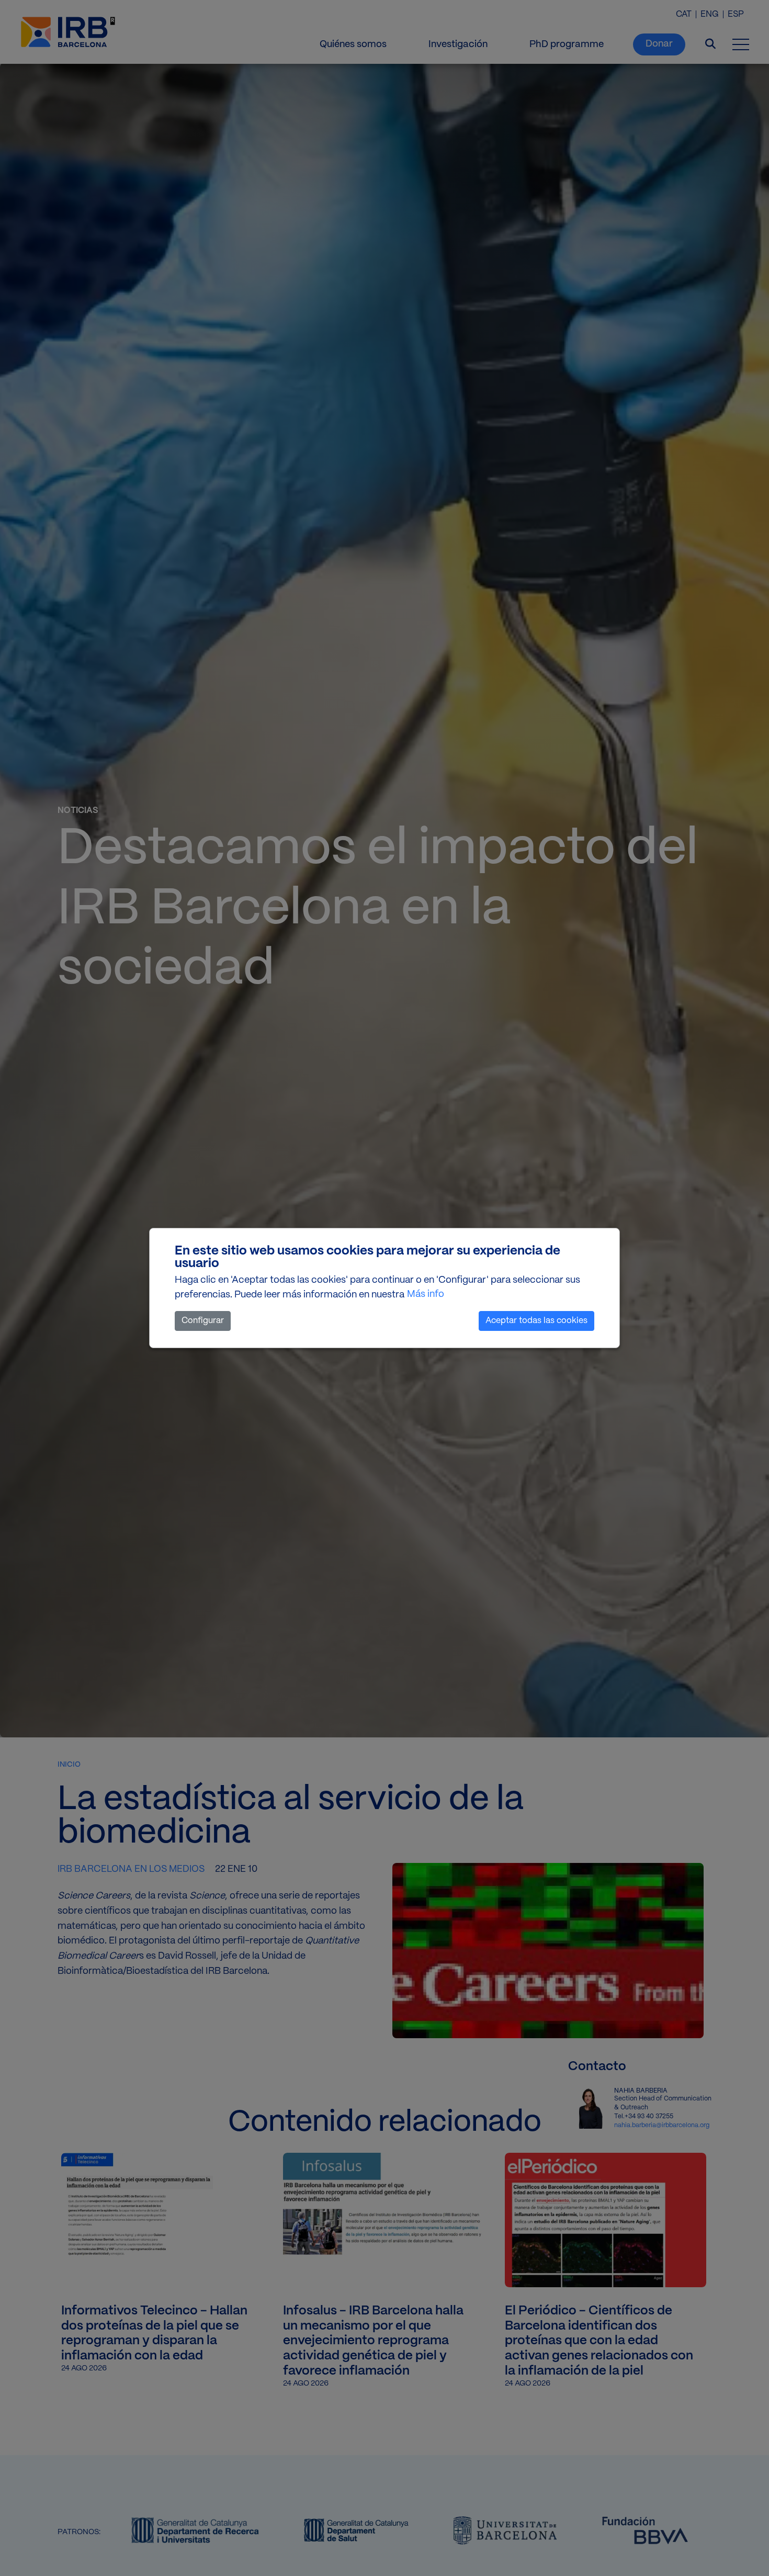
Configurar (203, 1321)
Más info (426, 1295)
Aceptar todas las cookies (536, 1321)
